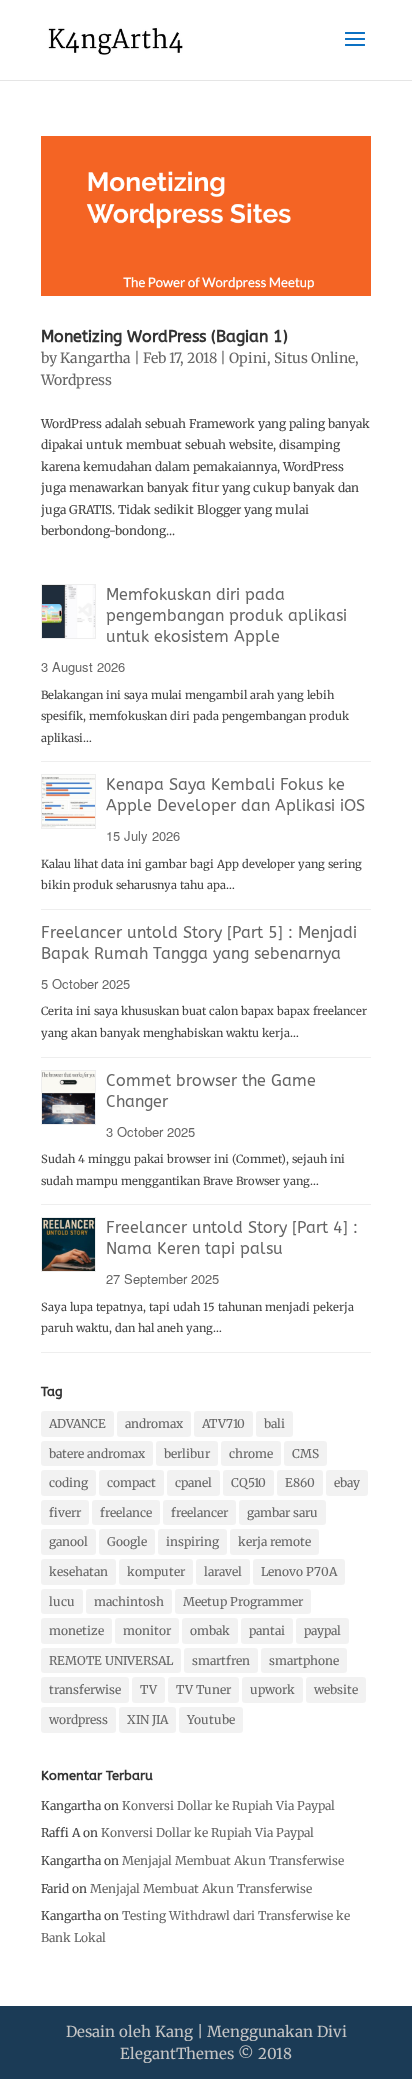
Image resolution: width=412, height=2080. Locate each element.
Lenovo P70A (299, 1571)
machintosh (129, 1601)
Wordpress (76, 380)
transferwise (85, 1689)
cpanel (193, 1482)
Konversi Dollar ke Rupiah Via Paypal (228, 1805)
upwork (272, 1689)
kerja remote (274, 1541)
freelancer (199, 1512)
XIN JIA (147, 1719)
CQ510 (248, 1482)
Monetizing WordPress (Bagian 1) (164, 336)
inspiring (192, 1541)
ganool (68, 1541)
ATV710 (223, 1423)
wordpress (78, 1719)
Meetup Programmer (243, 1601)
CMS (305, 1453)
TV (148, 1689)
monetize (76, 1630)
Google (127, 1541)
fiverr (65, 1512)
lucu (62, 1601)
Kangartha (95, 358)
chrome (251, 1453)
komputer (156, 1571)
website (336, 1689)
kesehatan (78, 1571)
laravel (223, 1571)
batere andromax (97, 1453)
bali (274, 1423)
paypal (322, 1630)
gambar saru (282, 1512)
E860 (300, 1482)
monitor (147, 1630)
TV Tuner (203, 1689)
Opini (248, 358)
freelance (126, 1512)
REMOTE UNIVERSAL (111, 1660)
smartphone (304, 1660)
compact (131, 1482)
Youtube (211, 1719)
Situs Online (314, 358)
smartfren (221, 1660)
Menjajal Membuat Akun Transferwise (233, 1860)
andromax (154, 1423)
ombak (210, 1630)
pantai (267, 1630)
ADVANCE (77, 1423)
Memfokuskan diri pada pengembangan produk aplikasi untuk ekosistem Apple (226, 615)
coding (68, 1482)
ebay (347, 1482)
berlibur (187, 1453)
